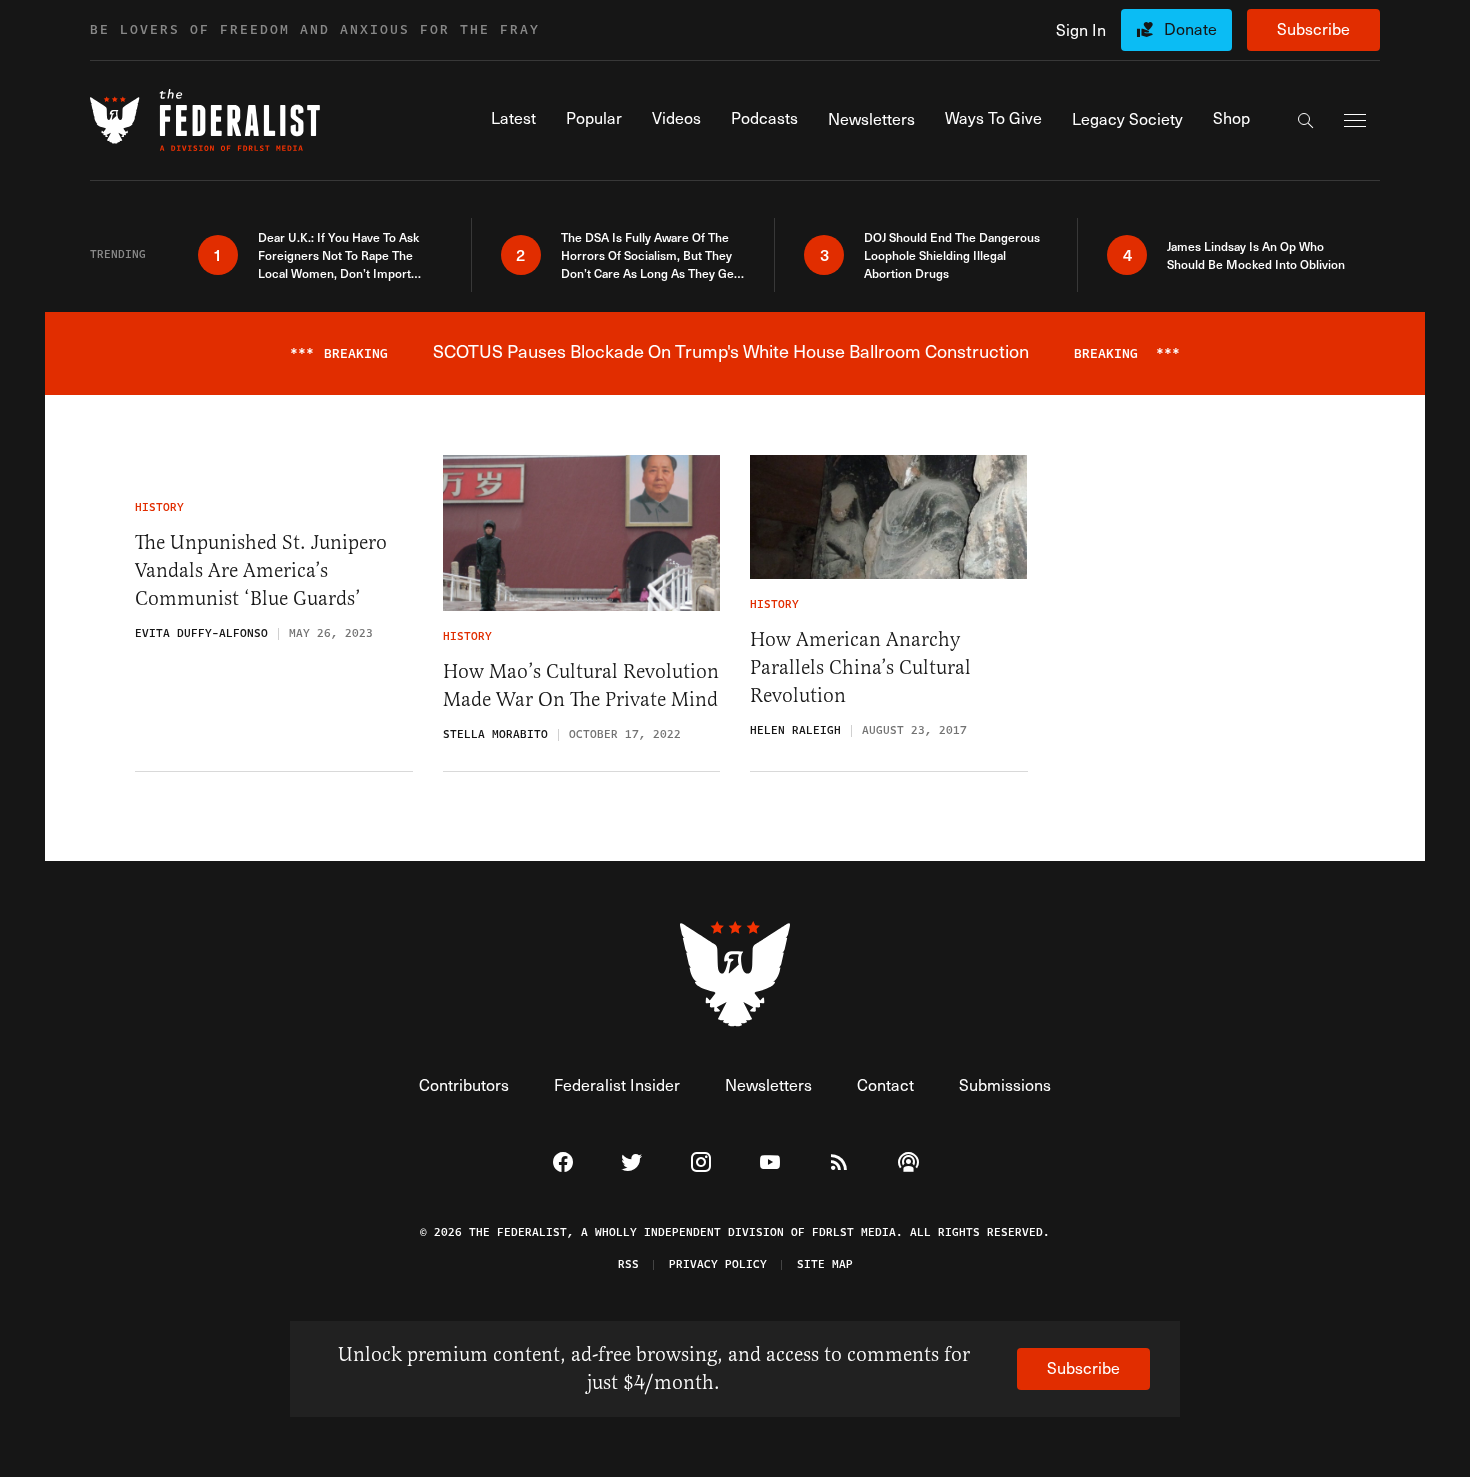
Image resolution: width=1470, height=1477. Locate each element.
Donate (1190, 28)
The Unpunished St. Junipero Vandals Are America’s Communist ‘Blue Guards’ (261, 570)
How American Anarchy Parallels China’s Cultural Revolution (860, 667)
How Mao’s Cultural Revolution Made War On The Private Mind (581, 685)
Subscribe (1313, 28)
